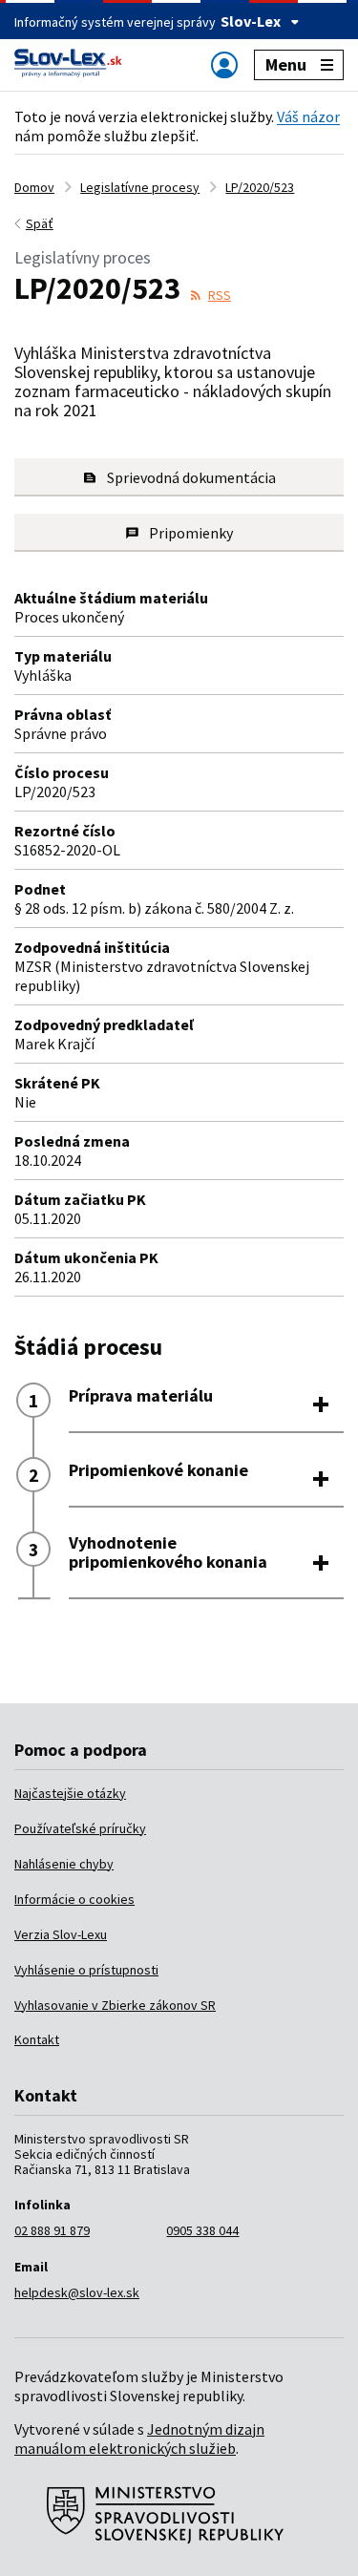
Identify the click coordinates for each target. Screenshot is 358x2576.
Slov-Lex (251, 21)
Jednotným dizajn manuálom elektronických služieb (139, 2439)
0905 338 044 (202, 2230)
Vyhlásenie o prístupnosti (86, 1970)
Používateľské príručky (80, 1828)
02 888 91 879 (52, 2230)
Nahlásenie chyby (64, 1864)
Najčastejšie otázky (70, 1793)
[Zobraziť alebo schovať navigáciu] (224, 64)
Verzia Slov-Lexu (61, 1934)
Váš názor (308, 116)
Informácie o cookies (74, 1899)
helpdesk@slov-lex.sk (77, 2292)
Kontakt (37, 2039)
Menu (286, 64)
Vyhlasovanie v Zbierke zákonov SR (115, 2005)
